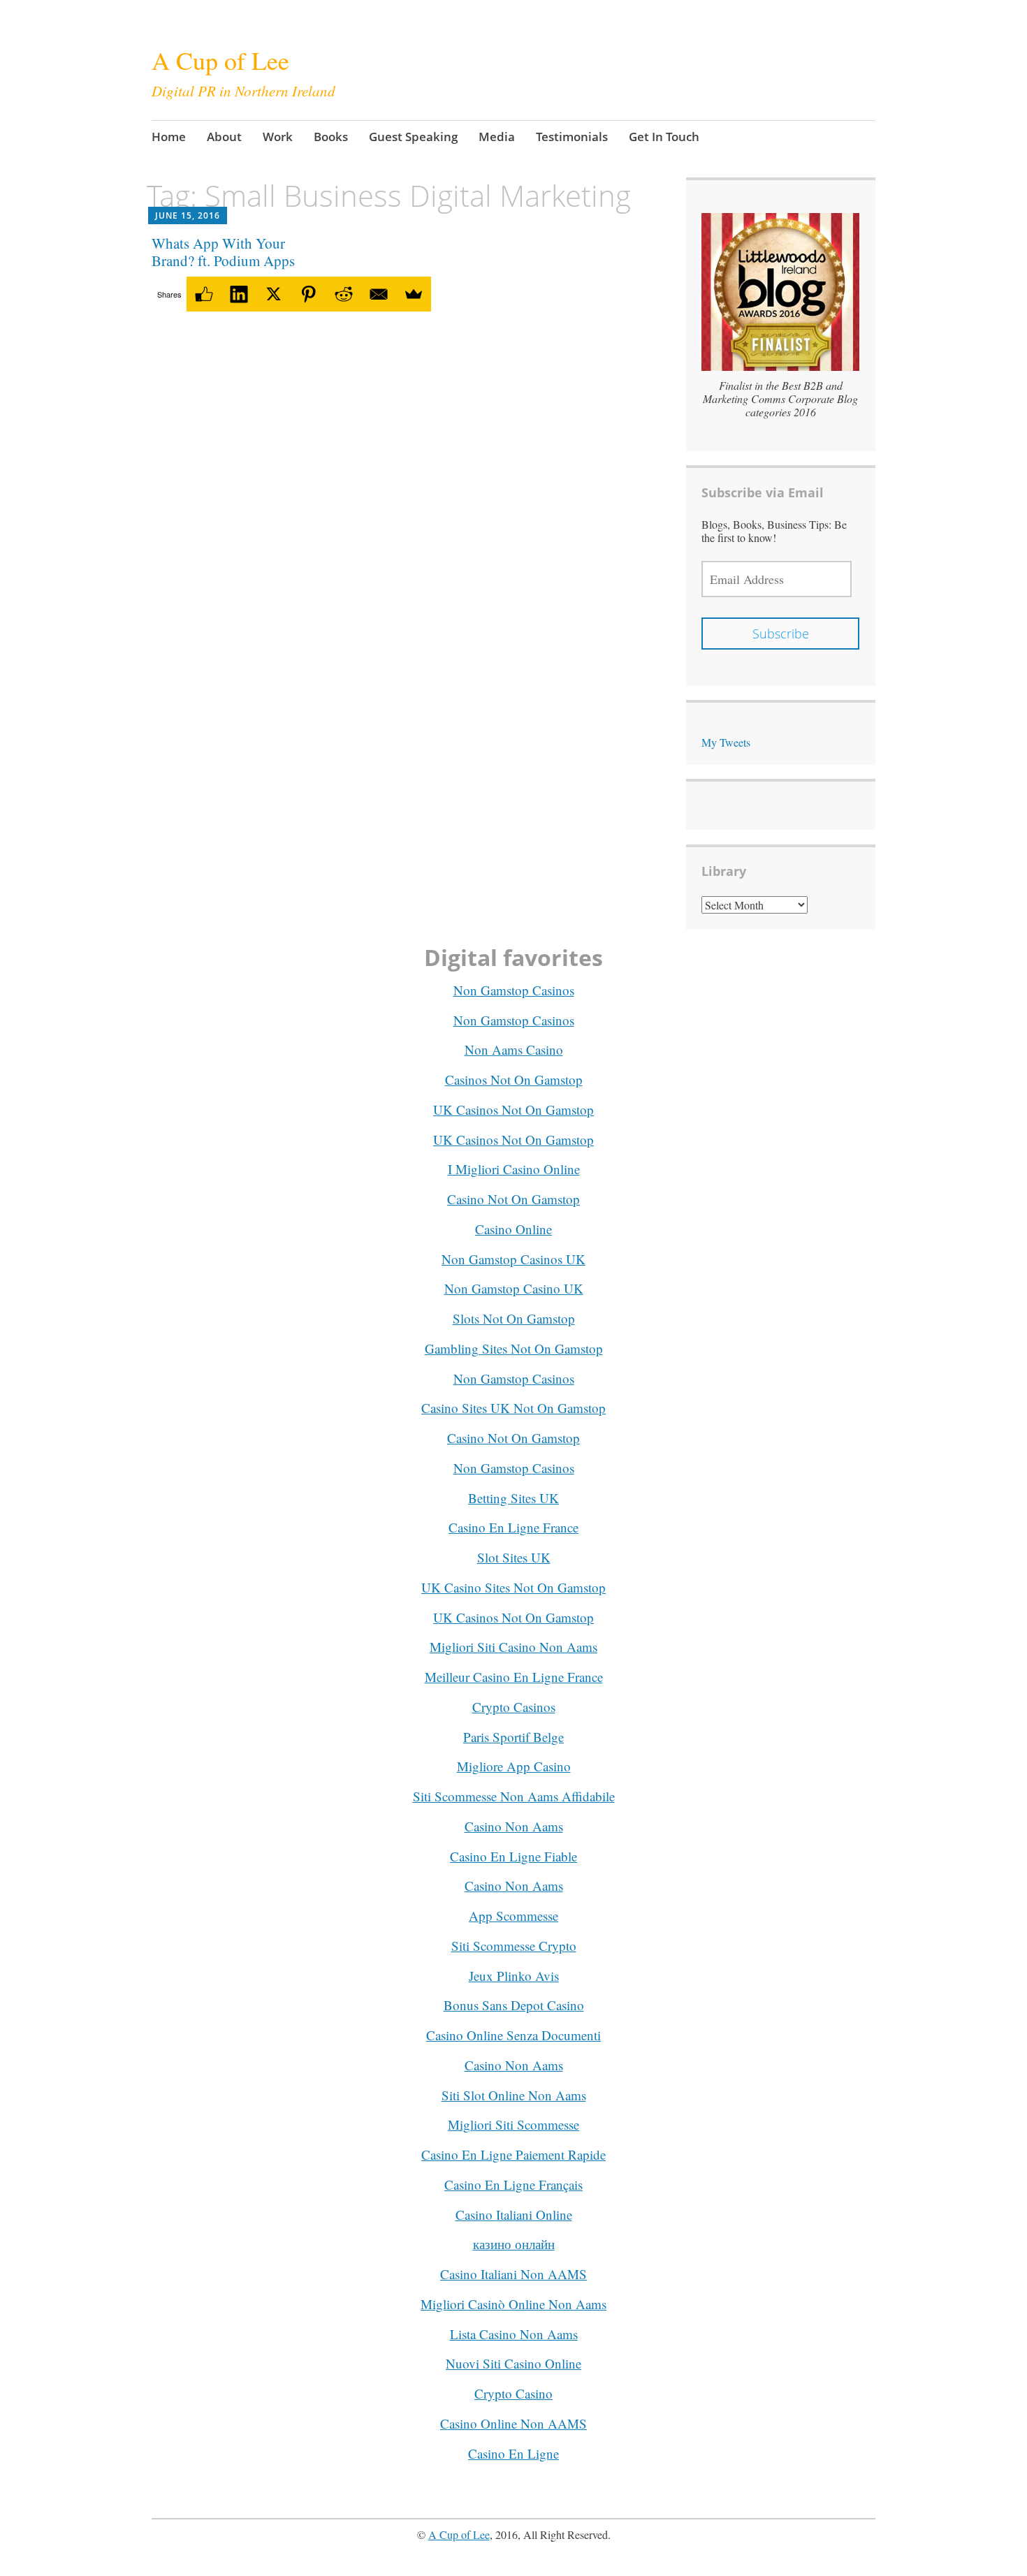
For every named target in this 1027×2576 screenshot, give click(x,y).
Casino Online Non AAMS (513, 2423)
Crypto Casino (513, 2393)
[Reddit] (344, 294)
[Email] (379, 294)
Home (169, 137)
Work (278, 137)
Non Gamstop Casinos (514, 990)
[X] (274, 294)
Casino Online (513, 1229)
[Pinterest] (309, 294)
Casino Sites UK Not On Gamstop (513, 1408)
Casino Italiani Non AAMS (513, 2274)
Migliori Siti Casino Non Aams (513, 1647)
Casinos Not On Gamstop (514, 1080)
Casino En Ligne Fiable (513, 1856)
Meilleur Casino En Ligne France (514, 1677)
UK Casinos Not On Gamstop (513, 1110)
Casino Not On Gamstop (513, 1199)
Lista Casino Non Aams (514, 2334)
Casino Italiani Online (514, 2215)
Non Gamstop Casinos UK (513, 1259)
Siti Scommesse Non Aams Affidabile (514, 1796)
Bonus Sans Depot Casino (514, 2005)
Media (497, 137)
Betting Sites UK (513, 1498)
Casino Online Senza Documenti (513, 2035)
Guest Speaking (413, 137)
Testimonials (572, 137)
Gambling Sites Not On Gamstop (514, 1348)
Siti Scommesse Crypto (514, 1946)
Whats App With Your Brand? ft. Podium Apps (223, 252)
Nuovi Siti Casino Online (513, 2363)
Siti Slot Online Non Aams (514, 2095)
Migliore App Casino (514, 1766)
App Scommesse (513, 1916)
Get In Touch (664, 137)
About (224, 137)
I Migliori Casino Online (514, 1169)
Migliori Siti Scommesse (513, 2124)
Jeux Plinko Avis (514, 1976)
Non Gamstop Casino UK (514, 1288)
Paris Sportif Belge (513, 1737)
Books (331, 137)
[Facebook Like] (204, 294)
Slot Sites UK (514, 1557)
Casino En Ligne (513, 2453)
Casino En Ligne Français (513, 2185)
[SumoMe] (414, 294)
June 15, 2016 (188, 215)
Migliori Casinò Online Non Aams (513, 2304)
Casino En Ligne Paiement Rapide (513, 2154)
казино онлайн (514, 2244)
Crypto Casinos (514, 1707)
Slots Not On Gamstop (514, 1318)
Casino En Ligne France (513, 1527)
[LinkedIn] (239, 294)
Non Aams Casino (514, 1049)
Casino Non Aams (514, 1826)
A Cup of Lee (220, 60)
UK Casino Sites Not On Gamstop (513, 1587)
